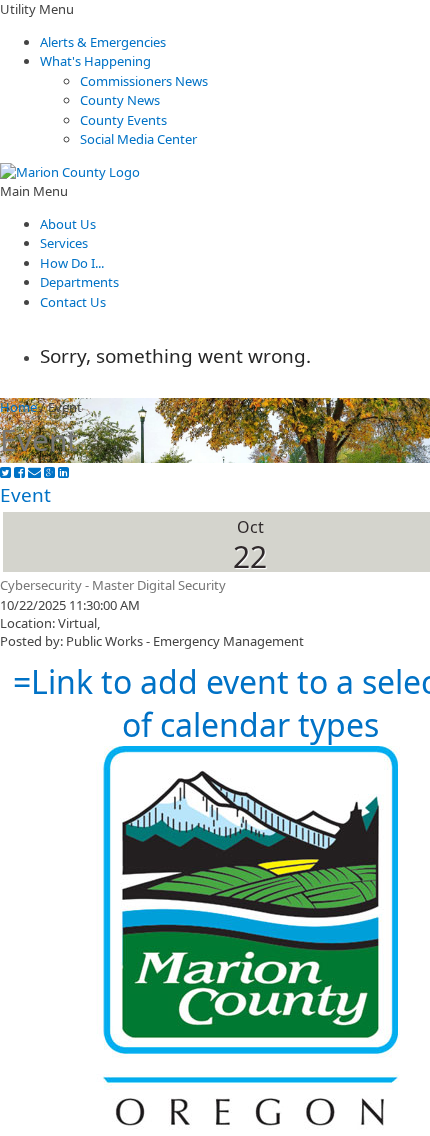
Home (18, 407)
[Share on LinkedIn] (63, 472)
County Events (123, 120)
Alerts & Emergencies (103, 42)
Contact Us (73, 302)
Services (64, 243)
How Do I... (72, 263)
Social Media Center (138, 139)
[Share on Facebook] (19, 472)
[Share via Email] (34, 472)
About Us (68, 224)
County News (120, 100)
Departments (79, 282)
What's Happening (95, 61)
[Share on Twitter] (5, 472)
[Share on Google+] (49, 472)
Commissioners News (144, 81)
